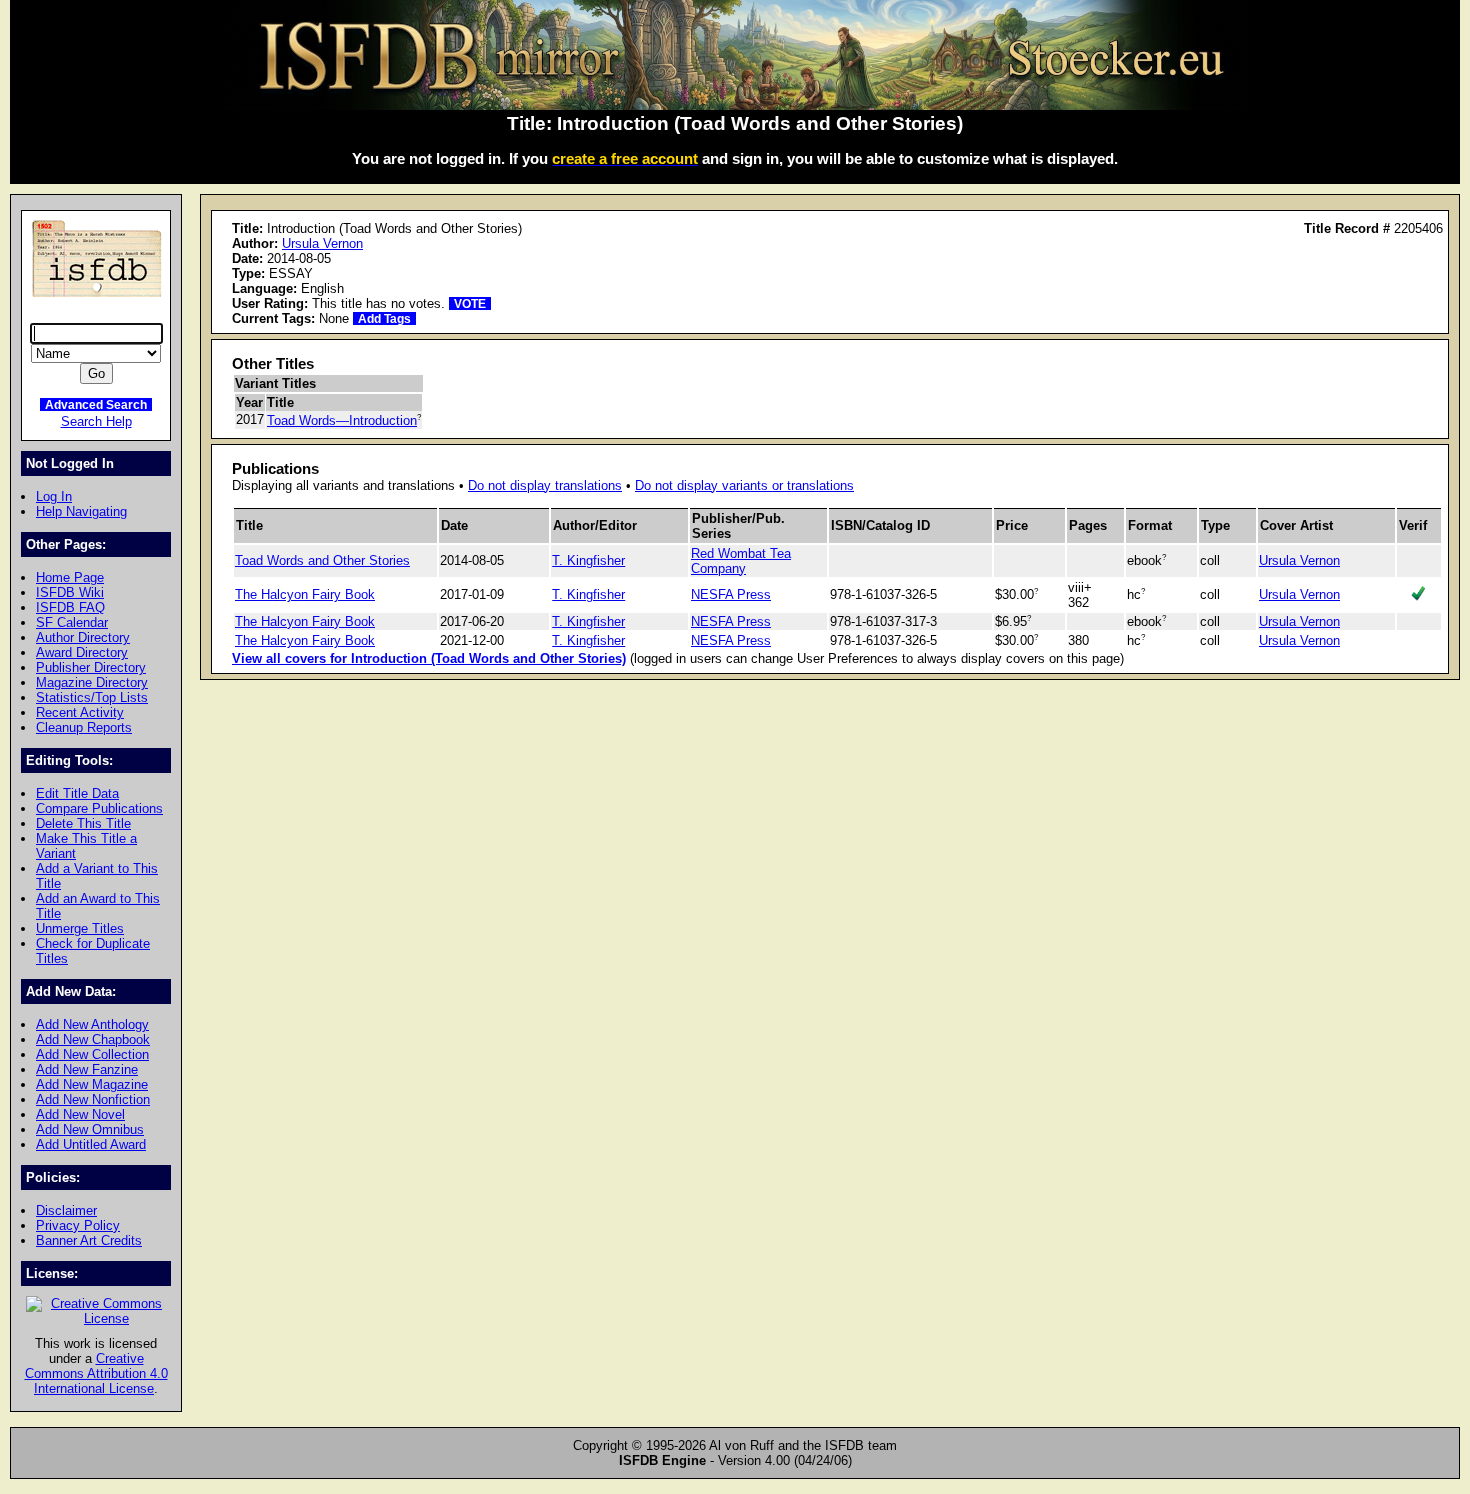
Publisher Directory (91, 667)
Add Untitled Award (91, 1144)
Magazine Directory (92, 682)
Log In (54, 496)
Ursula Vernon (322, 243)
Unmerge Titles (80, 928)
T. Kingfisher (588, 560)
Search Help (96, 421)
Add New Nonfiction (93, 1099)
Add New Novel (80, 1114)
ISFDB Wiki (70, 592)
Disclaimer (66, 1210)
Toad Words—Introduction (342, 420)
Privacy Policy (78, 1225)
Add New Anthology (92, 1024)
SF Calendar (72, 622)
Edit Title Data (77, 793)
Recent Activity (80, 712)
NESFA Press (731, 594)
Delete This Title (83, 823)
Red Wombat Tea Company (741, 561)
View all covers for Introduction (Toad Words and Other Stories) (429, 658)
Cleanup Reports (84, 727)
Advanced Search (96, 404)
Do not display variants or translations (744, 485)
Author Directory (83, 637)
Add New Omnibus (90, 1129)
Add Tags (384, 318)
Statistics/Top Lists (92, 697)
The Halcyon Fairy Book (305, 594)
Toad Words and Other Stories (322, 560)
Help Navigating (81, 511)
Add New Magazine (92, 1084)
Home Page (70, 577)
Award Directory (82, 652)
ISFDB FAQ (70, 607)
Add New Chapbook (93, 1039)
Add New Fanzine (87, 1069)
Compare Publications (99, 808)
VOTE (470, 303)
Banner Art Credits (89, 1240)
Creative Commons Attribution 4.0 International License (96, 1373)
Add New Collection (92, 1054)
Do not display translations (545, 485)
